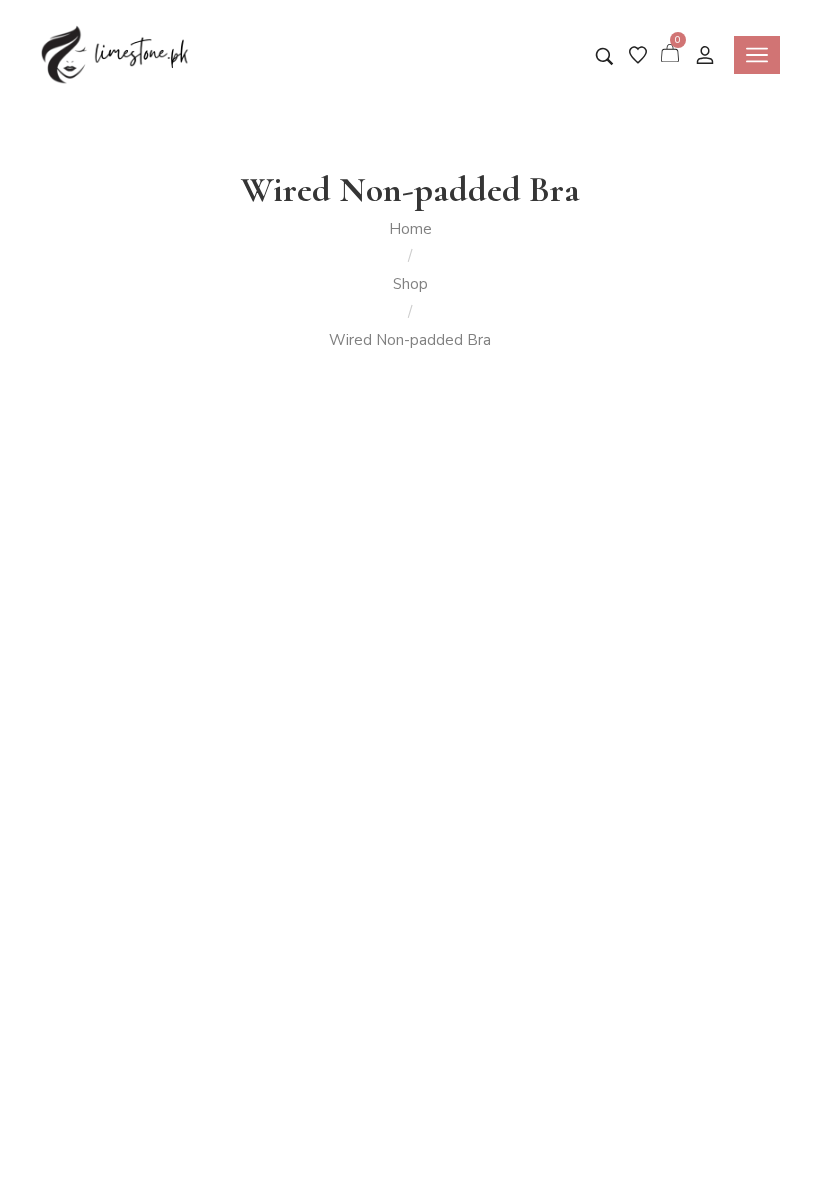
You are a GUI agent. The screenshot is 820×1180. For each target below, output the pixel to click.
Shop (410, 284)
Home (410, 229)
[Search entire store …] (604, 56)
